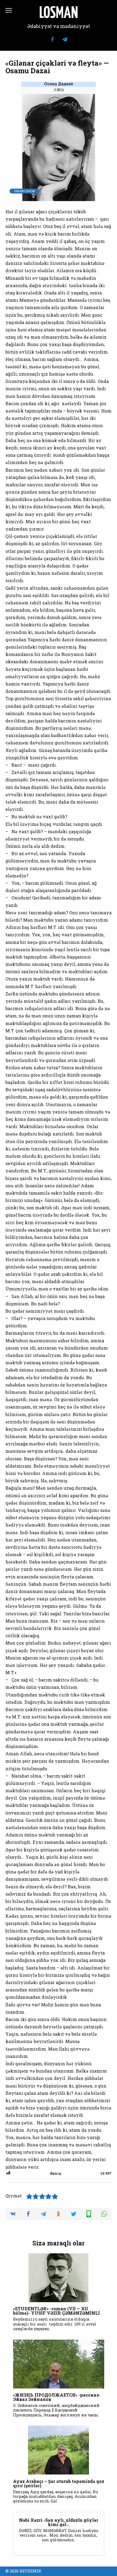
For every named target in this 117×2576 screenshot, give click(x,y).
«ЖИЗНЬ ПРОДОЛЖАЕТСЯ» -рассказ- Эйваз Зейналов (57, 2397)
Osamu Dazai (24, 191)
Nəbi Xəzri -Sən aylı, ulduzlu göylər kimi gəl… (59, 2522)
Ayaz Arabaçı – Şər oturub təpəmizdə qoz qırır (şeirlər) (59, 2483)
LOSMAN (59, 14)
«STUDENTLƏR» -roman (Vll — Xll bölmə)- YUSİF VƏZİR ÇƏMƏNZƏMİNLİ (56, 2311)
